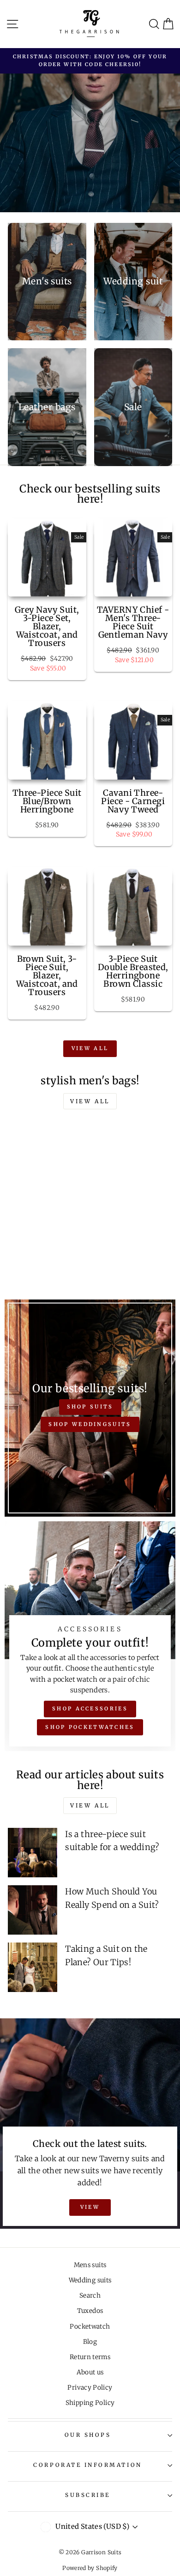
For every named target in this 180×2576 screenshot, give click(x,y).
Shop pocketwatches (90, 1727)
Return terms (90, 2357)
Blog (90, 2342)
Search (90, 2296)
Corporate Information (87, 2465)
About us (90, 2372)
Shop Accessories (90, 1709)
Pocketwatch (90, 2327)
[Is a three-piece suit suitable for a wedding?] (33, 1853)
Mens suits (90, 2265)
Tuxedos (90, 2311)
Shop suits (39, 184)
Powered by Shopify (90, 2568)
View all (90, 1048)
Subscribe (88, 2495)
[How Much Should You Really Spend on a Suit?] (33, 1910)
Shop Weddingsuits (90, 1424)
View (90, 2207)
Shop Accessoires (118, 184)
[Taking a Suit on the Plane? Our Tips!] (33, 1967)
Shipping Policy (90, 2403)
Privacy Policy (90, 2388)
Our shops (88, 2435)
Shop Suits (90, 1407)
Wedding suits (90, 2280)
